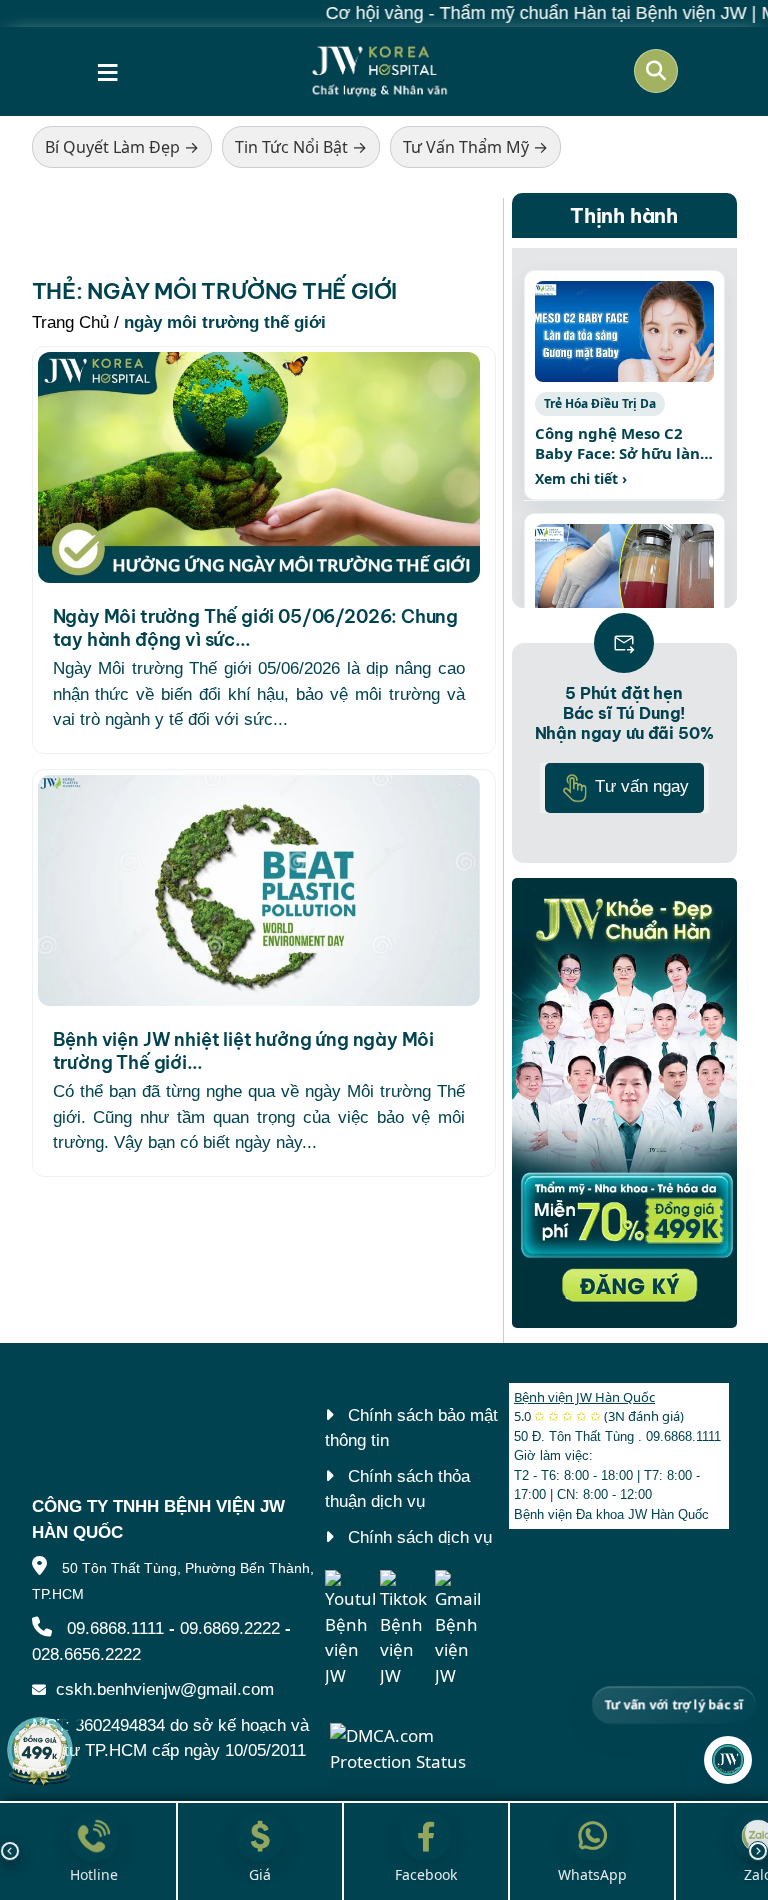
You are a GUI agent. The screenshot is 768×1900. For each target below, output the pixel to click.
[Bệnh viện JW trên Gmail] (460, 1629)
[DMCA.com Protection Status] (413, 1746)
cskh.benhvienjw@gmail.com (165, 1689)
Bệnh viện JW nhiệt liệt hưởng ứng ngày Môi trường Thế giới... (244, 1051)
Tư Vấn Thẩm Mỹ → (475, 147)
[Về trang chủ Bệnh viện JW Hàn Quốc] (380, 71)
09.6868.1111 (115, 1628)
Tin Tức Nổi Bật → (301, 147)
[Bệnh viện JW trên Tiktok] (405, 1629)
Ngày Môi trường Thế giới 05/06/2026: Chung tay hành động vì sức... (256, 628)
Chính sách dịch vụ (420, 1537)
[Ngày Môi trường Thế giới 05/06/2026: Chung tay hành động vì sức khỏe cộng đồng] (259, 467)
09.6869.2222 (230, 1628)
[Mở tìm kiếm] (656, 71)
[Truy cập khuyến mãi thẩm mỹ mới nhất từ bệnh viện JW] (624, 1103)
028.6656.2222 (86, 1654)
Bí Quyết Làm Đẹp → (122, 147)
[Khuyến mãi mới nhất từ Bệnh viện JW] (40, 1750)
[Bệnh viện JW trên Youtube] (350, 1629)
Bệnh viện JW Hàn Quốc (584, 1397)
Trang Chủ (70, 322)
